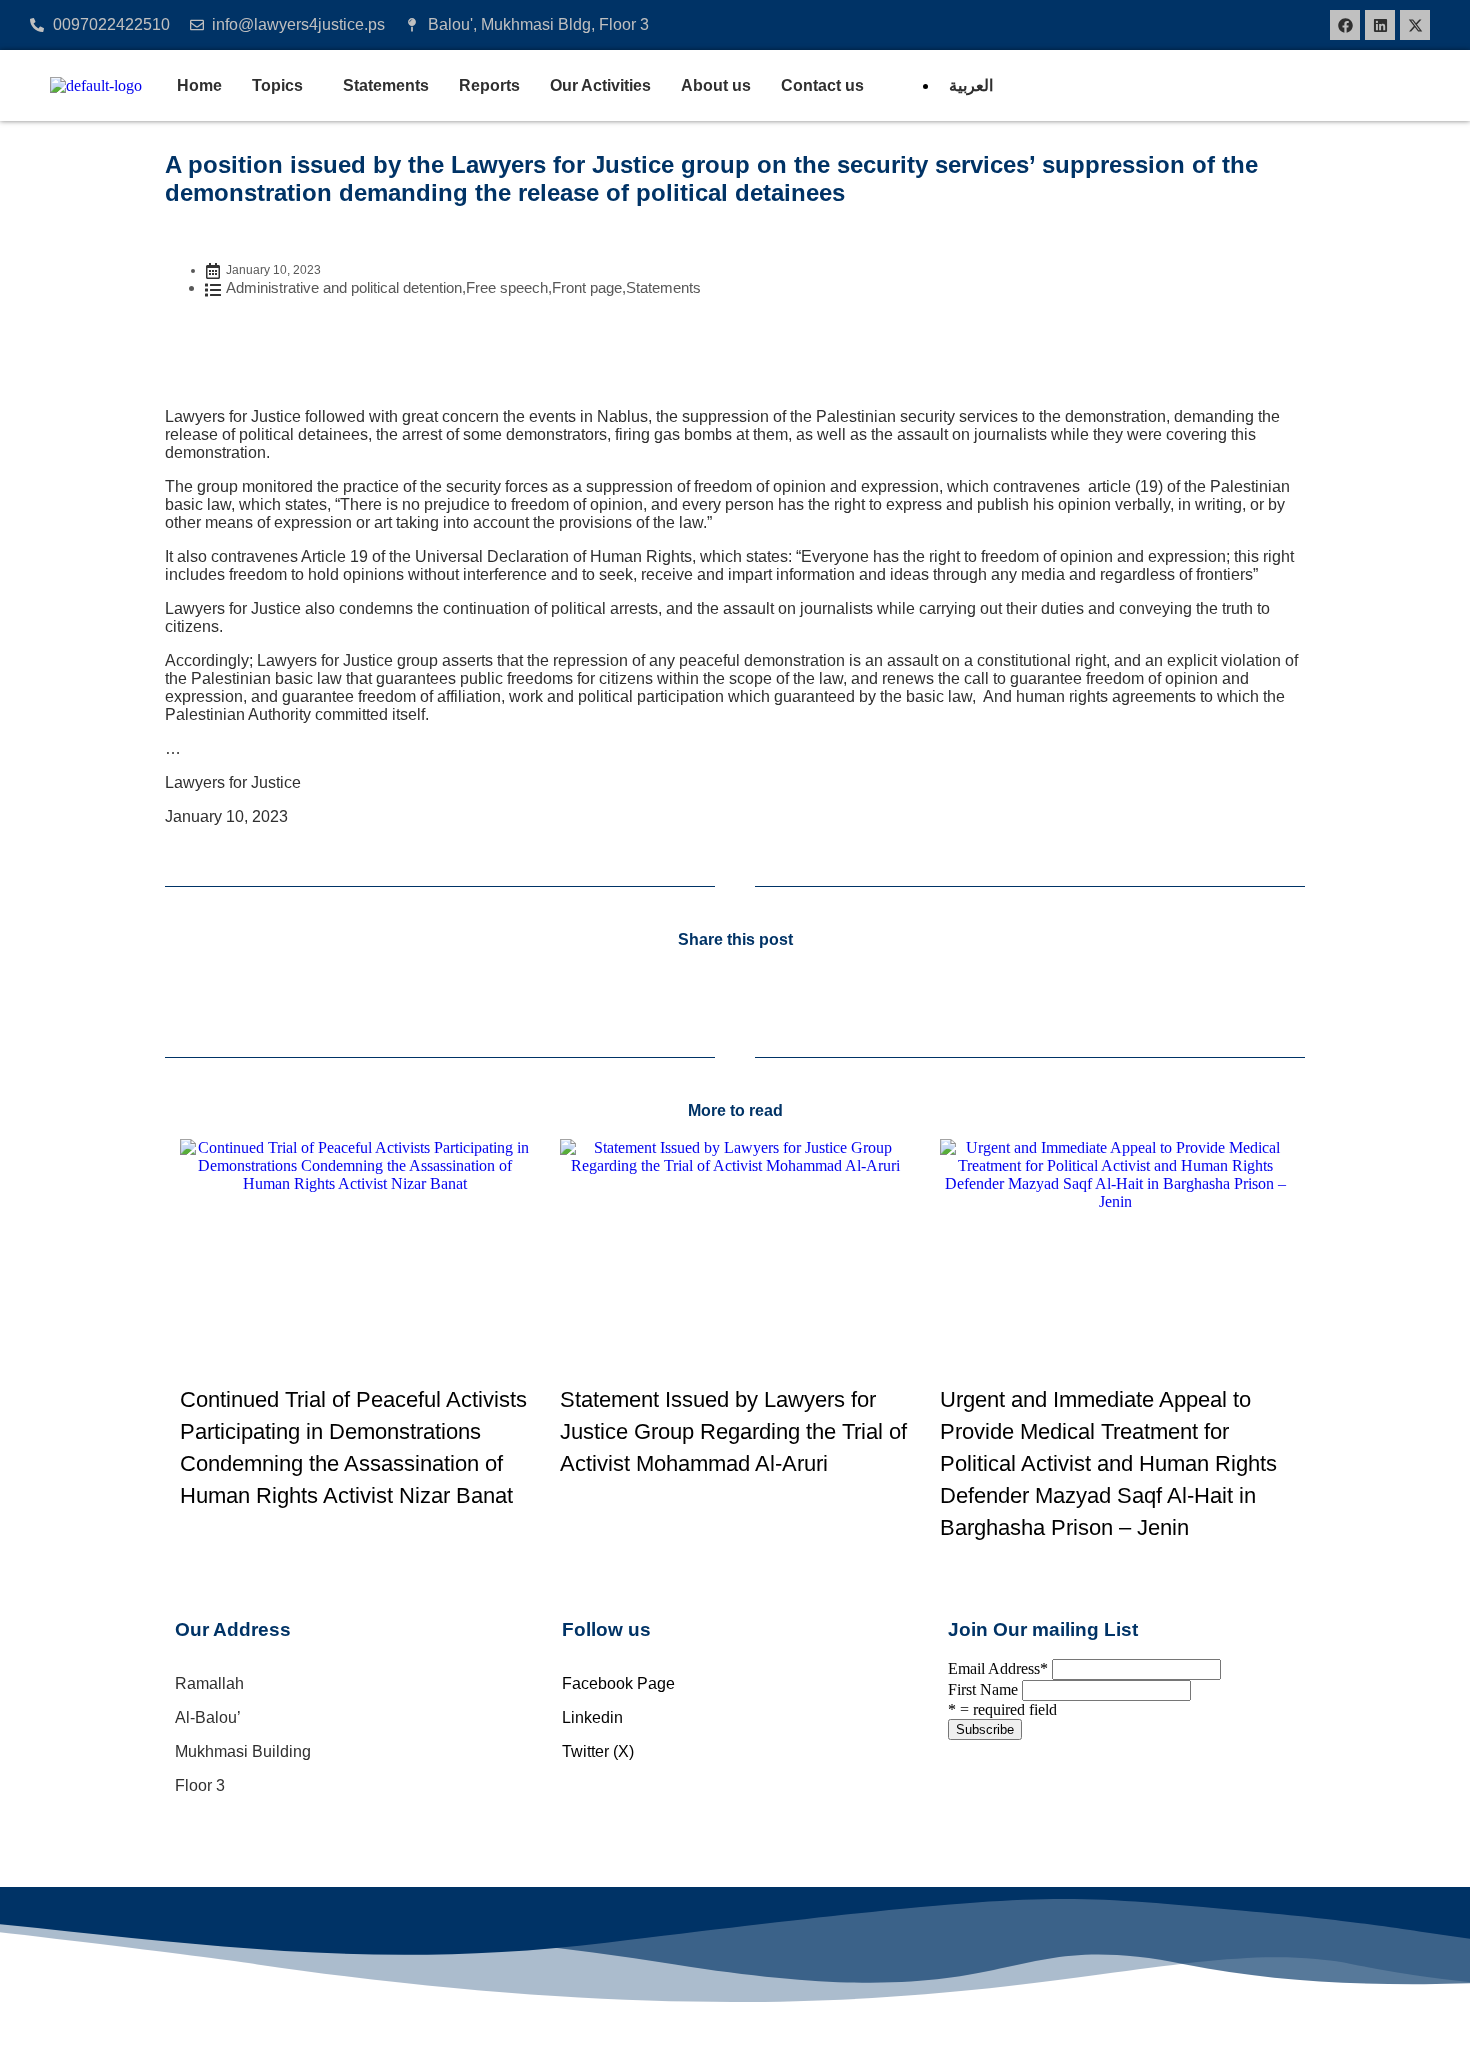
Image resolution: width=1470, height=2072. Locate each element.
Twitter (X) (598, 1751)
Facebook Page (618, 1683)
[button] (282, 86)
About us (716, 85)
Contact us (822, 85)
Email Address (998, 1668)
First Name (983, 1689)
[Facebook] (1345, 25)
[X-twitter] (1415, 25)
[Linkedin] (1380, 25)
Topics (277, 85)
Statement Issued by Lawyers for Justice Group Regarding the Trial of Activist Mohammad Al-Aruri (733, 1431)
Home (199, 85)
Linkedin (592, 1717)
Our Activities (600, 85)
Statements (386, 85)
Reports (489, 85)
